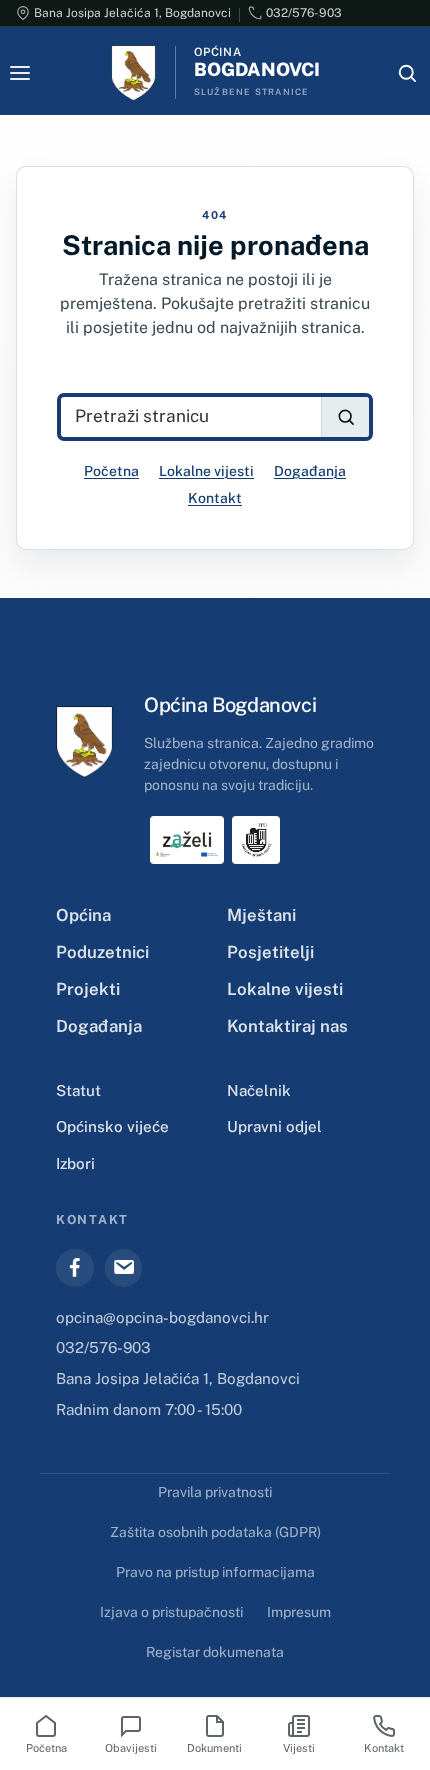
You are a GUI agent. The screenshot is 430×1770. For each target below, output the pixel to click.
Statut (78, 1090)
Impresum (299, 1612)
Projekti (88, 989)
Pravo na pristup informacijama (215, 1572)
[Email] (124, 1268)
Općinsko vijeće (112, 1126)
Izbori (75, 1163)
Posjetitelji (270, 952)
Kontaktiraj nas (287, 1026)
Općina (83, 915)
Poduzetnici (102, 952)
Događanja (310, 471)
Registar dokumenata (215, 1652)
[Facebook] (75, 1268)
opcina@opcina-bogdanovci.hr (162, 1317)
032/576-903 (103, 1347)
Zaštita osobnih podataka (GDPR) (215, 1532)
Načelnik (259, 1090)
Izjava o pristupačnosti (171, 1612)
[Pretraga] (407, 73)
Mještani (261, 915)
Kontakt (215, 498)
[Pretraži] (345, 417)
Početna (111, 471)
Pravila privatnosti (215, 1492)
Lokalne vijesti (206, 471)
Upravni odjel (274, 1126)
